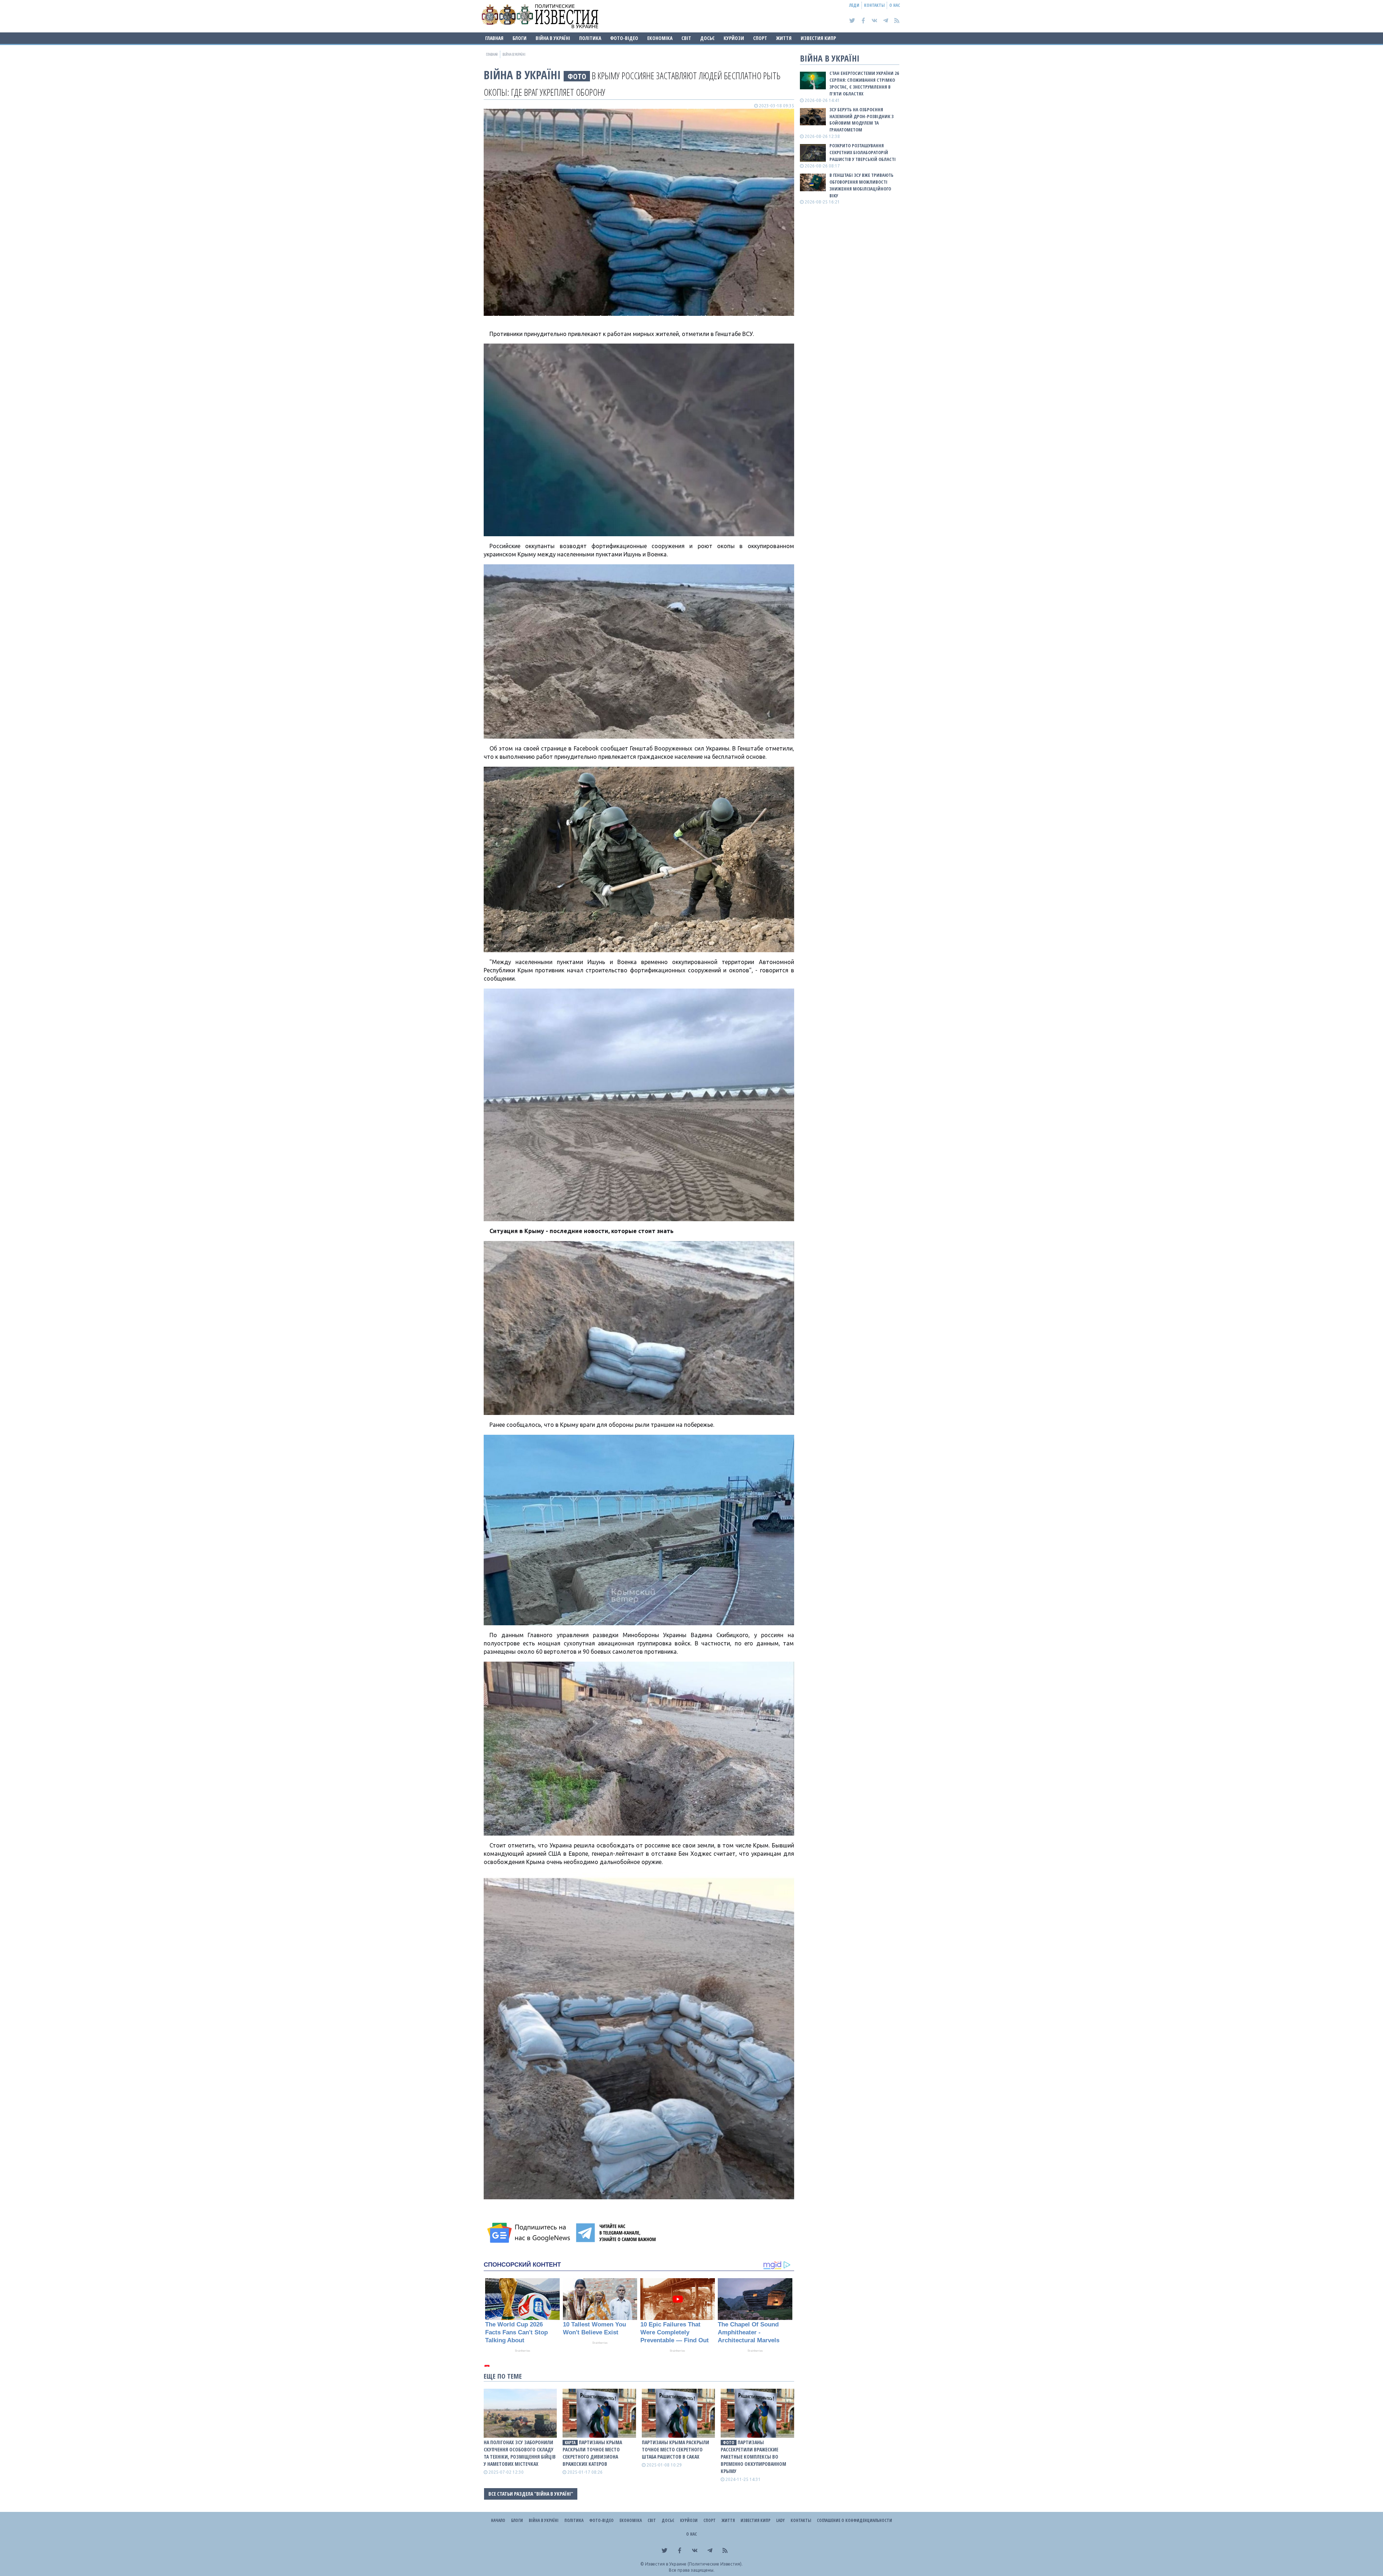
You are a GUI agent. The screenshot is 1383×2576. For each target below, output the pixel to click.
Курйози (734, 38)
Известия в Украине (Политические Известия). (694, 2564)
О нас (895, 5)
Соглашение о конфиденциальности (854, 2520)
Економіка (660, 38)
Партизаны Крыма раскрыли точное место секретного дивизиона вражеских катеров (592, 2453)
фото (577, 76)
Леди (854, 5)
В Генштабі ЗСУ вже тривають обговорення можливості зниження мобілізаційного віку (861, 185)
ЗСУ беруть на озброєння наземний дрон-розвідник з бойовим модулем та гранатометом (861, 120)
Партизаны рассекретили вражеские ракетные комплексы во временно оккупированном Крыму (753, 2457)
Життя (784, 38)
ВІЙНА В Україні (553, 38)
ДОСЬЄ (707, 38)
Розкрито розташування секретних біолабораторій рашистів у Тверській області (863, 152)
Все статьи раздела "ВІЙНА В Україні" (531, 2494)
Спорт (760, 38)
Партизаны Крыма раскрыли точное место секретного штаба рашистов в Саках (675, 2449)
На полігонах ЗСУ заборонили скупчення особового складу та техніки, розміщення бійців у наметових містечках (520, 2453)
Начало (498, 2520)
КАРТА (570, 2443)
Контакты (874, 5)
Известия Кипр (818, 38)
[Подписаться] (530, 2233)
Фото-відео (624, 38)
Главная (494, 38)
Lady (780, 2520)
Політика (590, 38)
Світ (686, 38)
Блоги (520, 38)
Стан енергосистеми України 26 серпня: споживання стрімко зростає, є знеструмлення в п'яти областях (864, 83)
